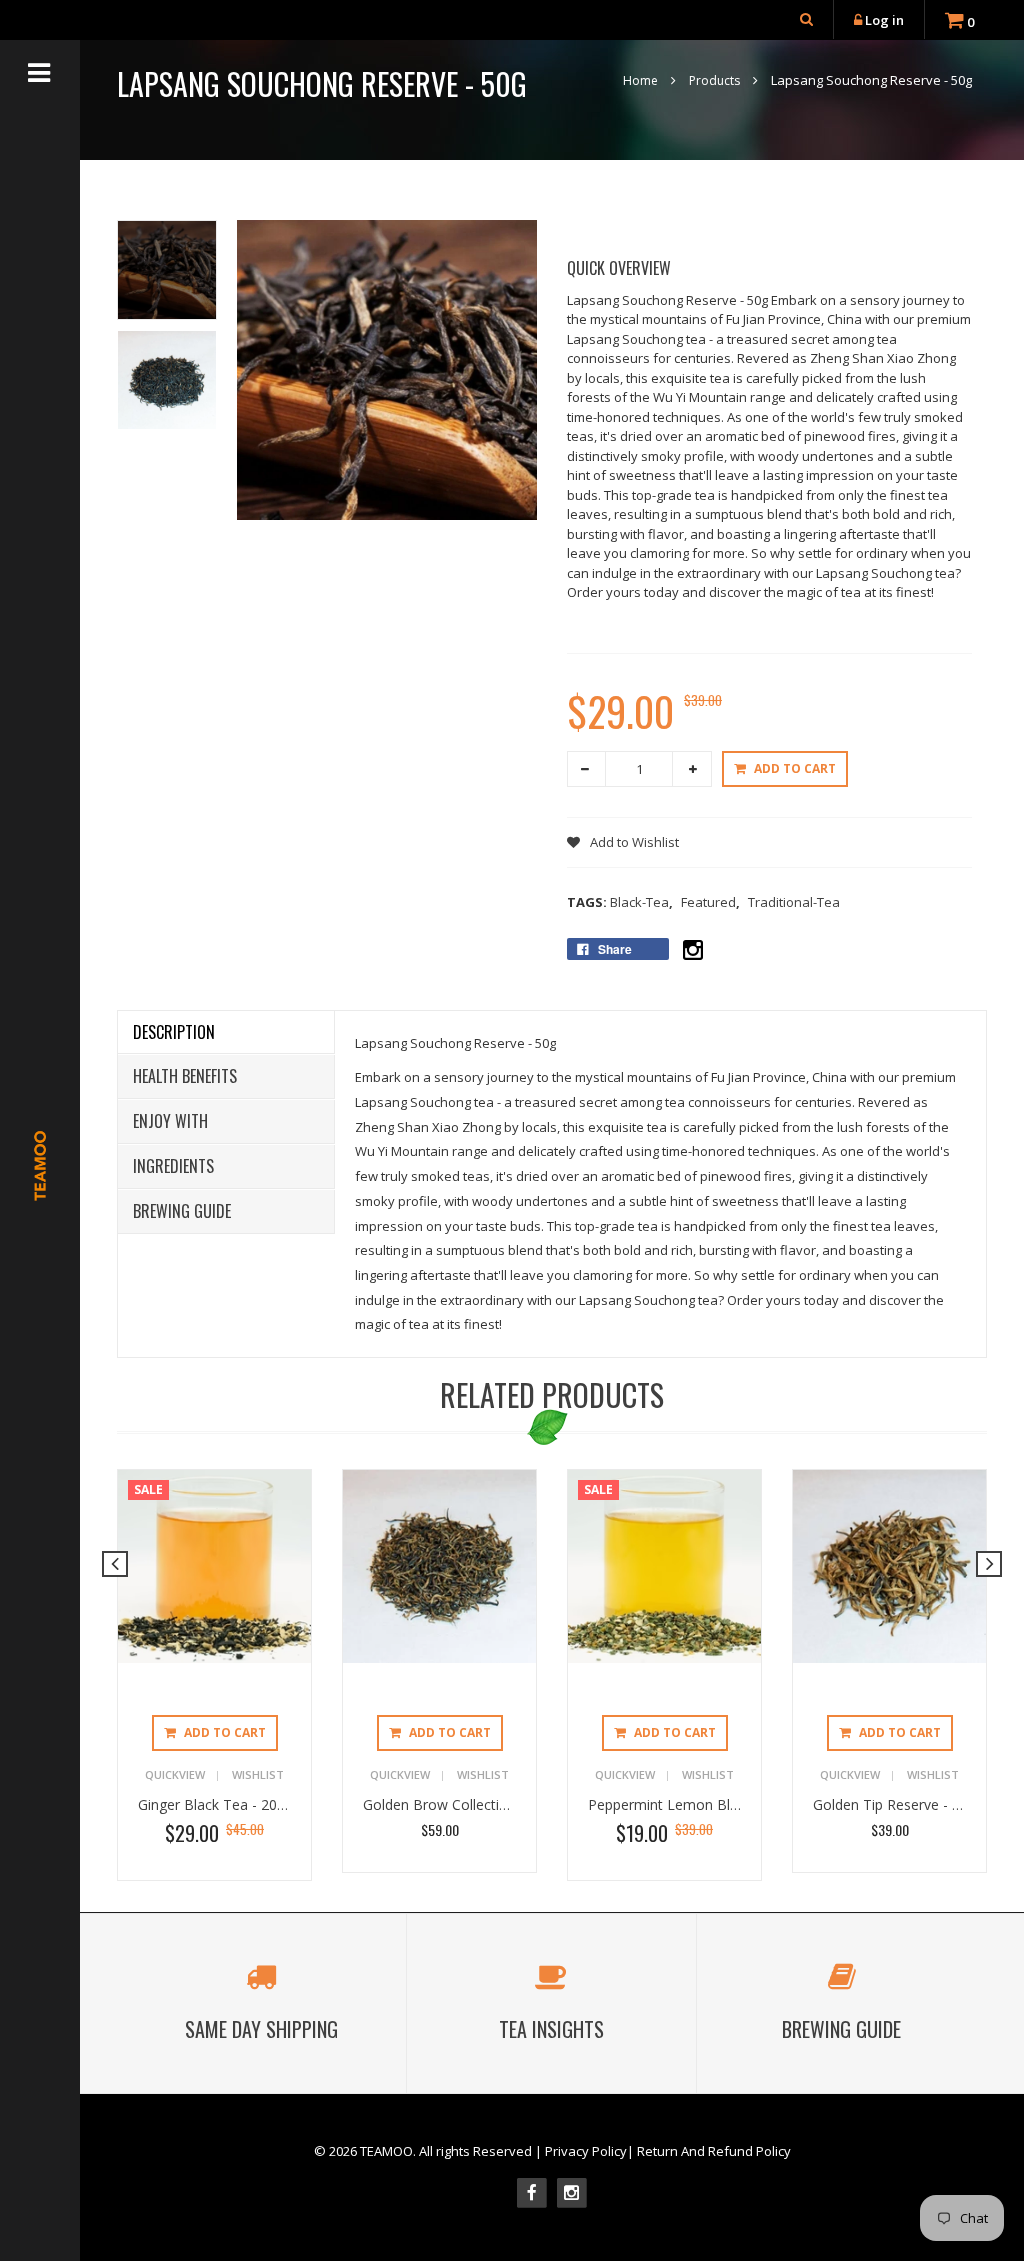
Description (174, 1032)
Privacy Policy (586, 2151)
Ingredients (173, 1166)
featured (710, 902)
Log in (884, 20)
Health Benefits (185, 1076)
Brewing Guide (182, 1211)
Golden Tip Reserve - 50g (894, 1804)
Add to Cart (795, 768)
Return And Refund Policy (714, 2151)
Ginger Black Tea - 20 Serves (231, 1804)
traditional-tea (794, 902)
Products (714, 80)
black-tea (641, 902)
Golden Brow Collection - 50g (458, 1804)
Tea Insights (551, 2029)
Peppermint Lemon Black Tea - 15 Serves (722, 1804)
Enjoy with (170, 1121)
